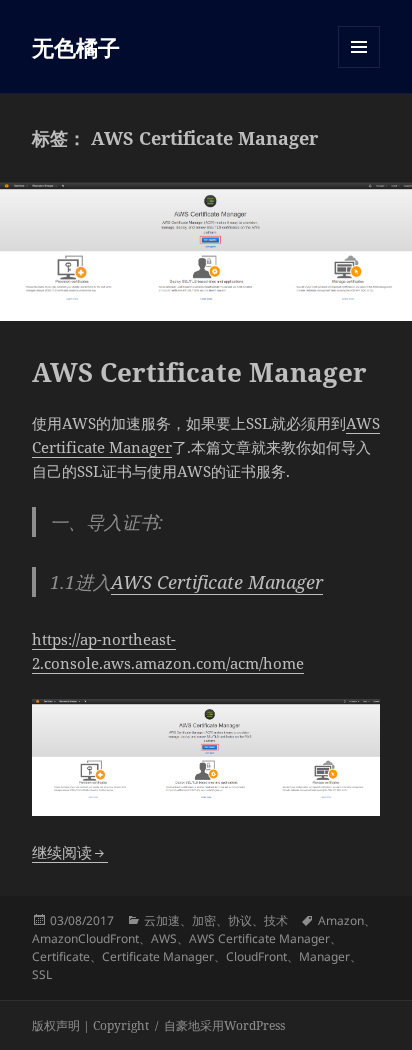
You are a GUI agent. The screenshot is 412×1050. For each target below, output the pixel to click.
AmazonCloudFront (85, 938)
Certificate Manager (158, 956)
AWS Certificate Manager (199, 372)
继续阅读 (70, 852)
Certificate (61, 956)
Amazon (341, 920)
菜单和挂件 (359, 67)
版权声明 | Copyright (90, 1025)
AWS (164, 938)
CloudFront (256, 956)
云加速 (162, 920)
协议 (240, 920)
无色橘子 (76, 47)
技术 (276, 920)
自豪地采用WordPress (224, 1025)
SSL (42, 974)
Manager (324, 956)
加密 (204, 920)
